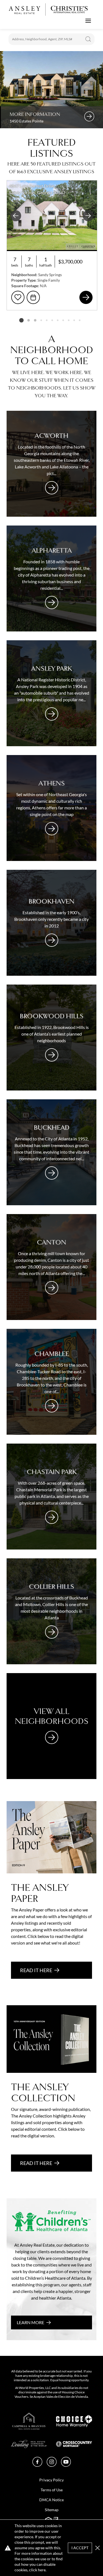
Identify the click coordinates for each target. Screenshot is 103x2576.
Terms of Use (52, 2490)
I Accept (80, 2548)
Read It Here (36, 1970)
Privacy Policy (51, 2480)
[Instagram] (52, 2465)
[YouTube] (66, 2465)
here (42, 2570)
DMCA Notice (51, 2500)
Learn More (30, 2322)
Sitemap (52, 2510)
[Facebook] (37, 2465)
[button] (98, 2548)
